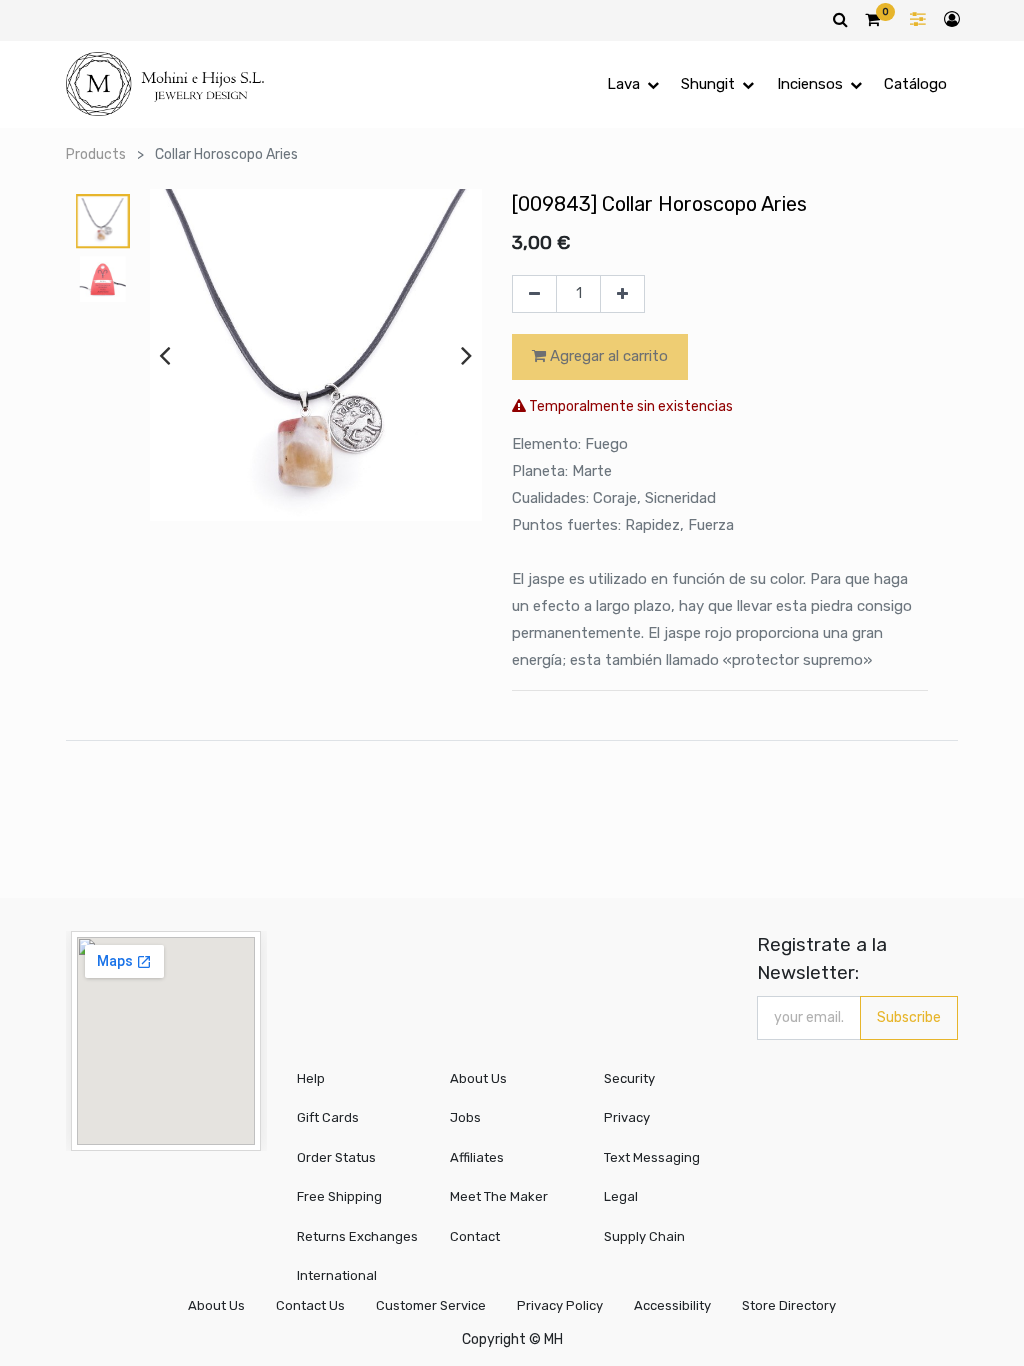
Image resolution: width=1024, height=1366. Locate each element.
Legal (621, 1196)
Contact (475, 1236)
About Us (478, 1078)
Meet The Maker (499, 1196)
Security (629, 1078)
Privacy (627, 1117)
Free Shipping (339, 1196)
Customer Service (431, 1305)
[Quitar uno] (534, 294)
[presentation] (164, 355)
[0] (872, 19)
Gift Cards (328, 1117)
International (337, 1275)
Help (311, 1078)
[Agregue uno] (622, 294)
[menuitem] (915, 84)
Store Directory (789, 1305)
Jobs (465, 1117)
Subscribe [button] (909, 1017)
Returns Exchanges (357, 1236)
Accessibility (672, 1305)
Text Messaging (652, 1157)
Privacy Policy (560, 1305)
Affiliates (477, 1157)
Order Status (336, 1157)
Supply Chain (644, 1236)
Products (96, 154)
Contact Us (310, 1305)
